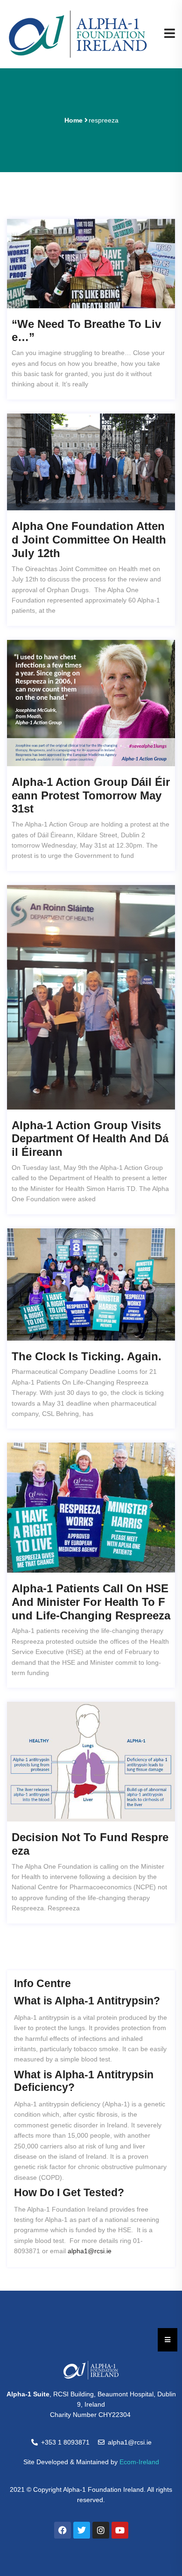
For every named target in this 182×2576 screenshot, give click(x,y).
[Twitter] (82, 2530)
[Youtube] (120, 2530)
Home (73, 120)
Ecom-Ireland (139, 2462)
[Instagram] (101, 2530)
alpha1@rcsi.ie (90, 2251)
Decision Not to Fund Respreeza (90, 1844)
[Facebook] (63, 2530)
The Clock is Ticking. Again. (87, 1356)
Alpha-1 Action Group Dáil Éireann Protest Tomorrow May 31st (91, 795)
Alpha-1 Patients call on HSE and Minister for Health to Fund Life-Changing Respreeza (91, 1602)
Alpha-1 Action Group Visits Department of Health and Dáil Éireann (90, 1139)
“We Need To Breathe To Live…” (86, 331)
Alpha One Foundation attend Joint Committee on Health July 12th (89, 540)
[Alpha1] (78, 34)
